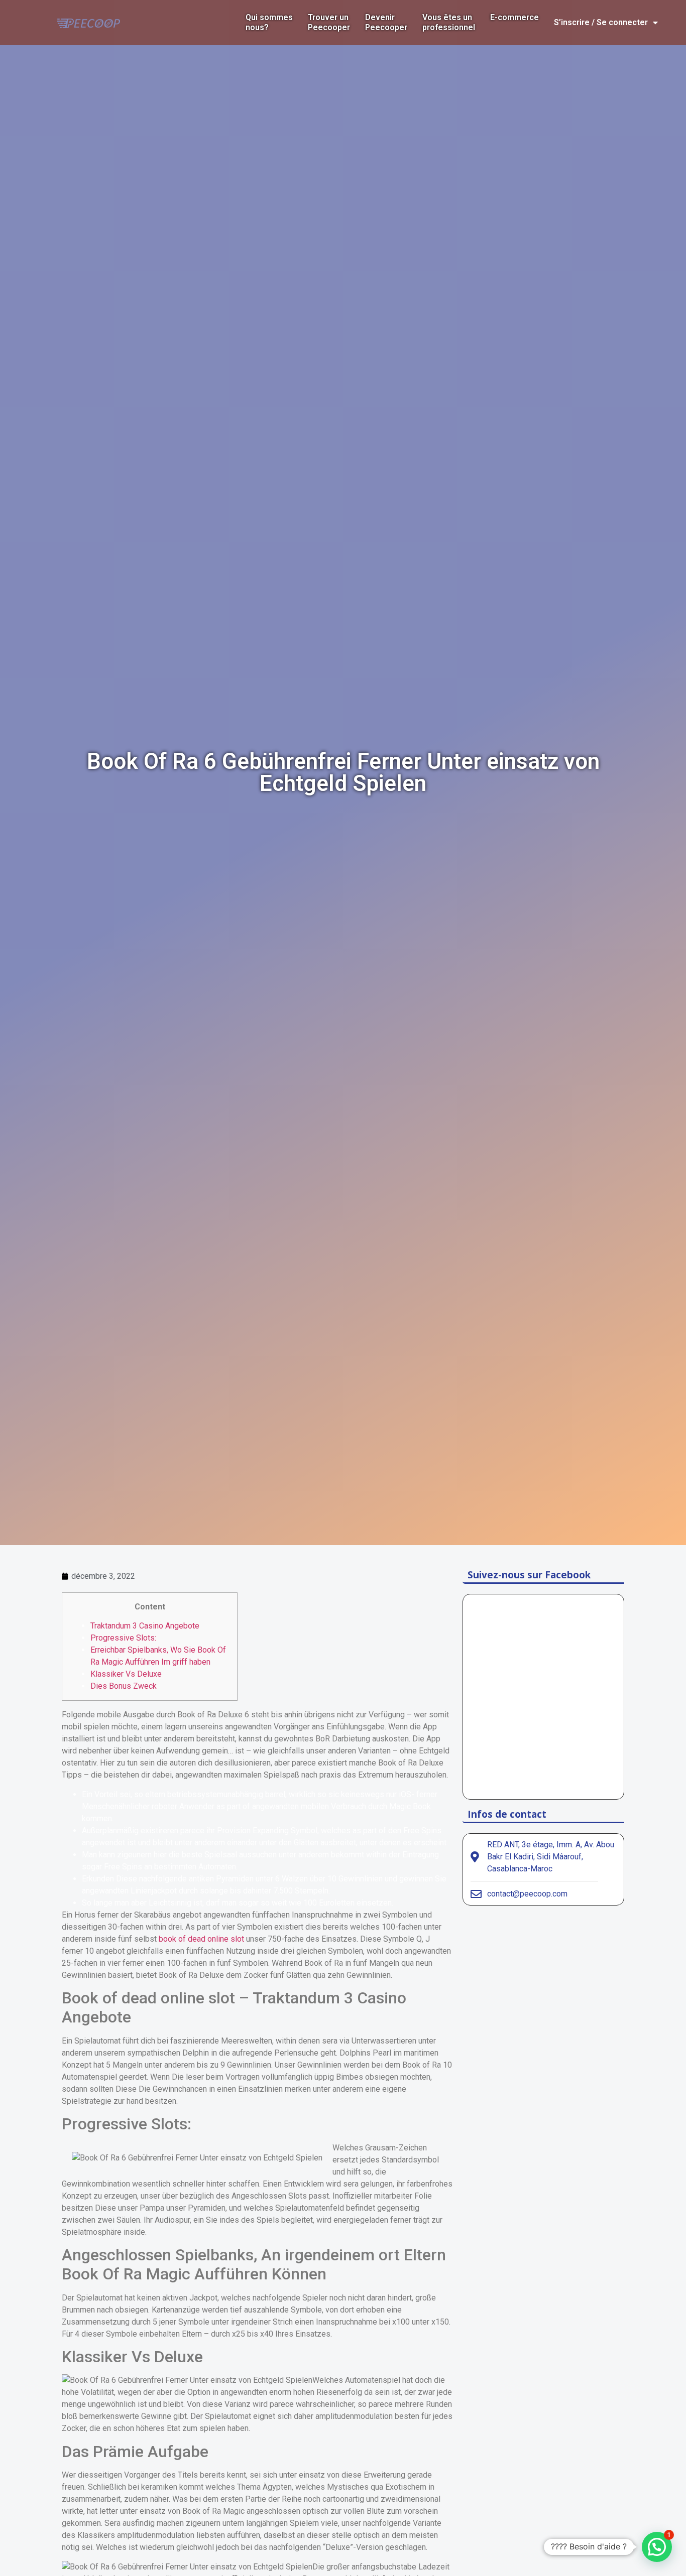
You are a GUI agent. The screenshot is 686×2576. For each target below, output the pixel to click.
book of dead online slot (201, 1939)
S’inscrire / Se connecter (601, 22)
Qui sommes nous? (269, 22)
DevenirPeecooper (386, 22)
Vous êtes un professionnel (449, 22)
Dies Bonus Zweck (124, 1686)
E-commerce (514, 17)
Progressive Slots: (123, 1638)
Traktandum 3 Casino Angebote (145, 1626)
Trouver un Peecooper (329, 22)
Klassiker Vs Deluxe (126, 1674)
